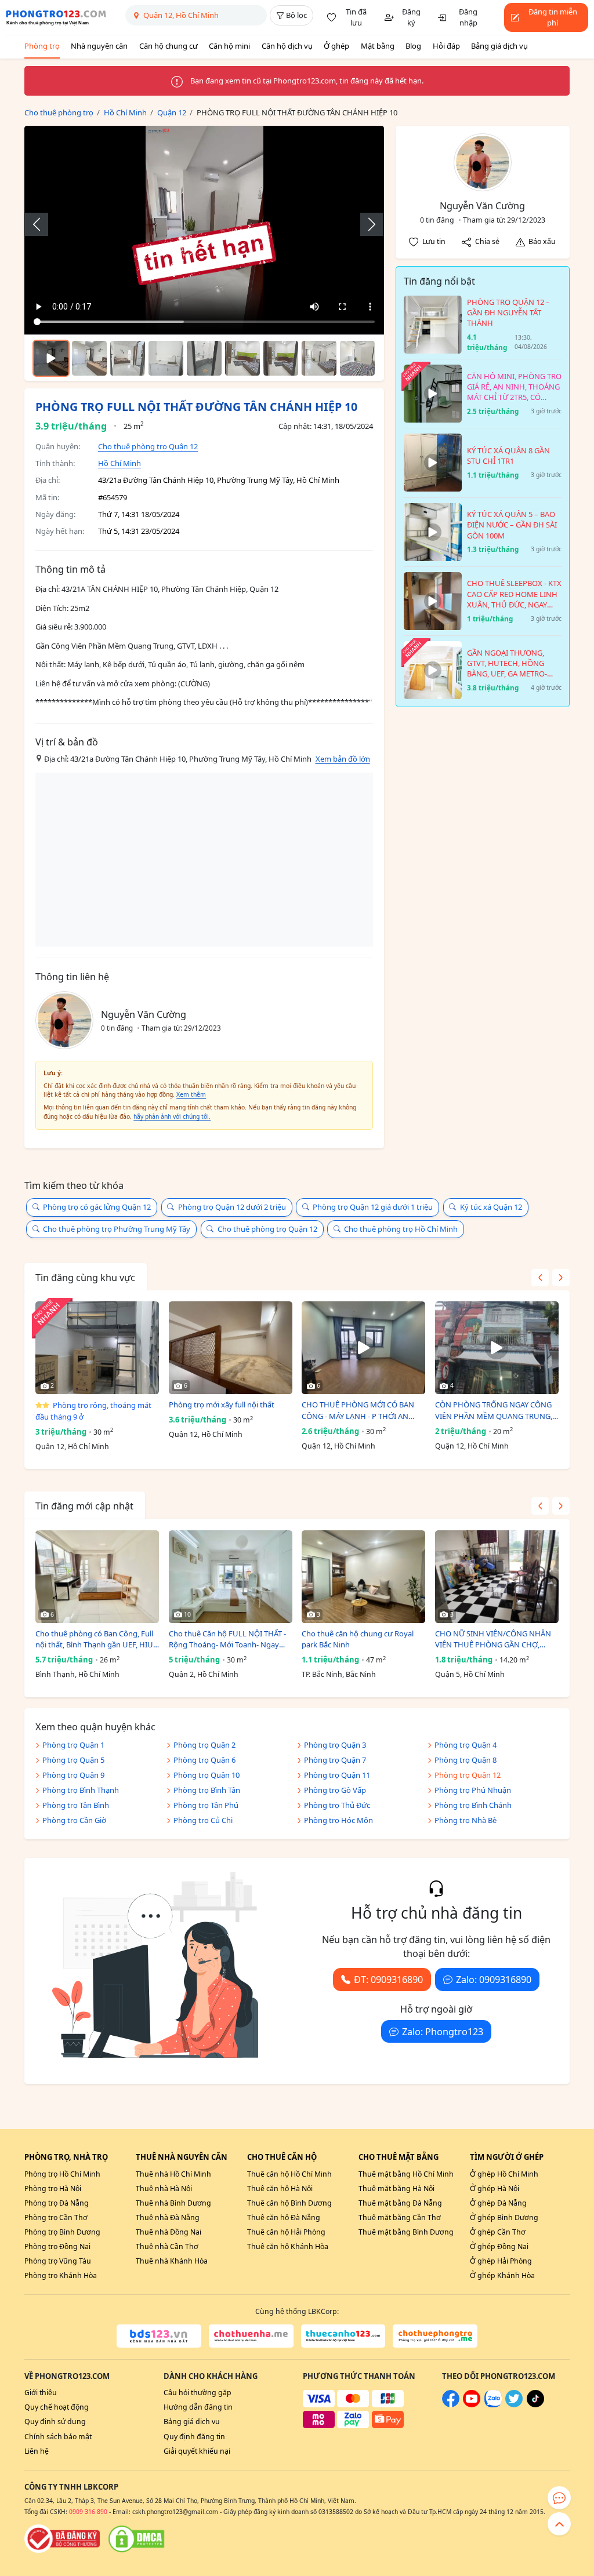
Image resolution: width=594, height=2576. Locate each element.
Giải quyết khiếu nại (197, 2451)
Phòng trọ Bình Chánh (473, 1805)
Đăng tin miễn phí (553, 17)
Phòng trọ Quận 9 (73, 1775)
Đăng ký (411, 17)
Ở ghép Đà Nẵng (498, 2203)
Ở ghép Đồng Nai (499, 2246)
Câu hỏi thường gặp (198, 2393)
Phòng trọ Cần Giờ (74, 1820)
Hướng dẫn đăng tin (198, 2407)
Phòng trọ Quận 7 (335, 1760)
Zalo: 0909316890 (494, 1980)
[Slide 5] (242, 358)
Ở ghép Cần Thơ (498, 2232)
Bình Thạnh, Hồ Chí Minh (77, 1674)
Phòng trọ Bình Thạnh (81, 1790)
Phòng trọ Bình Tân (207, 1790)
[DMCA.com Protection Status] (136, 2539)
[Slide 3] (166, 358)
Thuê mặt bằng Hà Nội (396, 2188)
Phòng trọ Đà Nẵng (57, 2203)
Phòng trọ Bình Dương (62, 2232)
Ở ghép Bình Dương (504, 2217)
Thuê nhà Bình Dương (173, 2203)
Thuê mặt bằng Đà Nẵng (400, 2203)
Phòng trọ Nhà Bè (466, 1820)
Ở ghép (336, 46)
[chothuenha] (251, 2336)
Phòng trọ (42, 46)
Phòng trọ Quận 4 (466, 1745)
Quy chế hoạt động (57, 2407)
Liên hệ (37, 2451)
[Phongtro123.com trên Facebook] (451, 2405)
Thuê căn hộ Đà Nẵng (284, 2217)
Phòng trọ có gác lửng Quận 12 (97, 1207)
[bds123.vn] (159, 2336)
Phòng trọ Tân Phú (206, 1805)
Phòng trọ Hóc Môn (338, 1820)
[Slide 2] (128, 358)
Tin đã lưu (356, 17)
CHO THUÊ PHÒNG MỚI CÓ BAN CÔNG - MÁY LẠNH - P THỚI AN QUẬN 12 (358, 1411)
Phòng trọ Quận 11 (337, 1775)
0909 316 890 (88, 2512)
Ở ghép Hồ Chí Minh (504, 2174)
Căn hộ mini (229, 46)
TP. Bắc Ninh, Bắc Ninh (339, 1674)
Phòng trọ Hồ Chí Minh (62, 2174)
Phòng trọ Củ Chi (203, 1820)
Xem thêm (191, 1094)
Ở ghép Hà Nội (495, 2188)
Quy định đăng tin (194, 2437)
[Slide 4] (204, 358)
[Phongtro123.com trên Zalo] (493, 2405)
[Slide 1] (89, 358)
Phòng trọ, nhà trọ (66, 2157)
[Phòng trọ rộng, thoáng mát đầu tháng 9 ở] (97, 1348)
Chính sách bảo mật (58, 2437)
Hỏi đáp (446, 46)
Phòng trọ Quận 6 (204, 1760)
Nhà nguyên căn (99, 46)
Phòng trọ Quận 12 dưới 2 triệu (232, 1207)
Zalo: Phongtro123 (443, 2032)
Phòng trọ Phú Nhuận (473, 1790)
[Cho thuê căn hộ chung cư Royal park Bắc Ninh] (363, 1577)
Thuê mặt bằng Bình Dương (406, 2232)
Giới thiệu (41, 2393)
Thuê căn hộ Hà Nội (280, 2188)
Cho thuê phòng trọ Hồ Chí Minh (401, 1229)
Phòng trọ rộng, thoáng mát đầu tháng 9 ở (93, 1411)
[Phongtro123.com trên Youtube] (472, 2405)
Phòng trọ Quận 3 (335, 1745)
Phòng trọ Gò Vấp (335, 1790)
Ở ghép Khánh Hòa (502, 2275)
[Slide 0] (51, 358)
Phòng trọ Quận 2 (204, 1745)
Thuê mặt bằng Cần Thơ (400, 2217)
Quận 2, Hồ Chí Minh (204, 1674)
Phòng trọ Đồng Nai (57, 2246)
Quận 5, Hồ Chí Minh (470, 1674)
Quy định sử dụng (55, 2422)
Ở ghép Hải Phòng (501, 2261)
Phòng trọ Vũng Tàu (58, 2261)
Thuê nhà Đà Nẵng (168, 2217)
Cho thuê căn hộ (282, 2157)
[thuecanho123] (343, 2336)
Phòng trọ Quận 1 (73, 1745)
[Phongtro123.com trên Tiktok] (535, 2405)
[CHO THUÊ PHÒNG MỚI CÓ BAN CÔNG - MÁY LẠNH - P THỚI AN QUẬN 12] (363, 1348)
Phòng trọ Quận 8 (466, 1760)
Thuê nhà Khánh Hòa (172, 2261)
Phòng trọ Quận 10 (207, 1775)
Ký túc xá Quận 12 (491, 1207)
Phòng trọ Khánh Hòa (61, 2275)
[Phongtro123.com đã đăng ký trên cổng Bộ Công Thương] (62, 2539)
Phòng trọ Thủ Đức (337, 1805)
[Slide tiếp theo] (366, 224)
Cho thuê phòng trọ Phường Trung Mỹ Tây (117, 1229)
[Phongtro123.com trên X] (514, 2405)
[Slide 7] (319, 358)
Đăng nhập (468, 17)
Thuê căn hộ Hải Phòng (286, 2232)
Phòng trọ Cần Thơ (56, 2217)
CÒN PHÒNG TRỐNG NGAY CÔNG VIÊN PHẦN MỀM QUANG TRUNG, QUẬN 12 (494, 1411)
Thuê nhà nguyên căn (182, 2157)
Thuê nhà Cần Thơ (167, 2246)
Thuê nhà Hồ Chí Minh (173, 2174)
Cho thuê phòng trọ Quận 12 (148, 446)
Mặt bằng (378, 46)
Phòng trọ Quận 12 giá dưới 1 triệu (373, 1207)
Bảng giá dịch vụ (499, 46)
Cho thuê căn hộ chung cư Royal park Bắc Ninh (358, 1639)
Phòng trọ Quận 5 (73, 1760)
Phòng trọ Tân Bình (76, 1805)
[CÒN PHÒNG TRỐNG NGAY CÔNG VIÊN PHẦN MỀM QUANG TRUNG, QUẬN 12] (497, 1348)
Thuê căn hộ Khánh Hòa (288, 2246)
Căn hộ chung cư (169, 46)
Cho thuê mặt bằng (399, 2157)
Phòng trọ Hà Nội (53, 2188)
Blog (413, 46)
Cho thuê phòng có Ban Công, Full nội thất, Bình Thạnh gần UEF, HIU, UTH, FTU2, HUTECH (95, 1640)
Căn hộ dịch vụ (287, 46)
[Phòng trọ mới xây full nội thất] (231, 1348)
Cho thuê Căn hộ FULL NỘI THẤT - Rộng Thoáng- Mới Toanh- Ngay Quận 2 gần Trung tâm (227, 1640)
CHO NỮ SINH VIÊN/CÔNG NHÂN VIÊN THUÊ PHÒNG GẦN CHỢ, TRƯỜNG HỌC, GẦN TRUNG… (493, 1640)
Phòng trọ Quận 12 (468, 1775)
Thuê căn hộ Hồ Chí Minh (289, 2174)
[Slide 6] (281, 358)
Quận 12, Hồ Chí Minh (72, 1447)
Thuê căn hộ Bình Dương (289, 2203)
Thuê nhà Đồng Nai (169, 2232)
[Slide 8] (357, 358)
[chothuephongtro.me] (435, 2336)
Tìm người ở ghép (507, 2157)
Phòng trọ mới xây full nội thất (222, 1405)
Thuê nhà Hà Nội (164, 2188)
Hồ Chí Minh (119, 463)
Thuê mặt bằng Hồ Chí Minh (406, 2174)
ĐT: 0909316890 (388, 1980)
